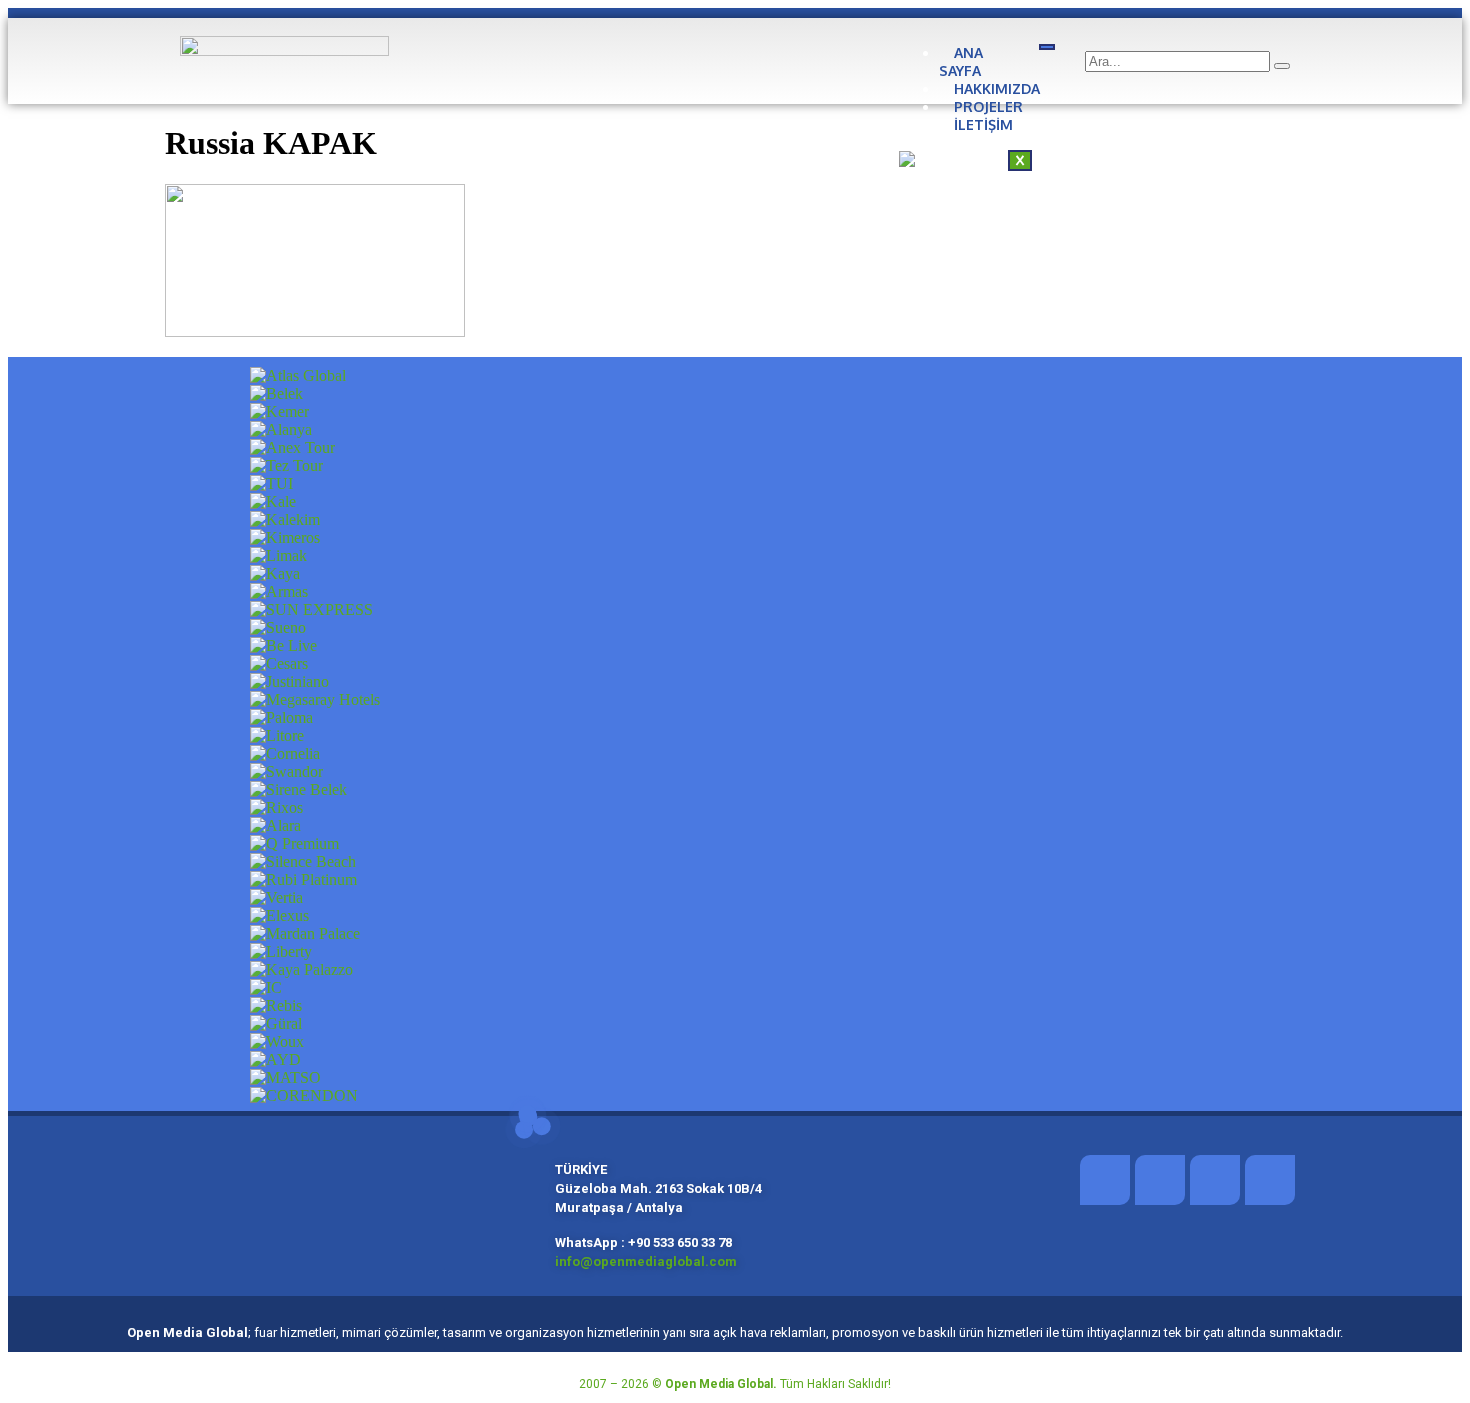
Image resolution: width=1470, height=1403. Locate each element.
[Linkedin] (1160, 1180)
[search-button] (1282, 66)
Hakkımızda (997, 88)
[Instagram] (1215, 1180)
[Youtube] (1270, 1180)
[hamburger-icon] (1047, 47)
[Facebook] (1105, 1180)
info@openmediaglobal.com (647, 1261)
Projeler (988, 106)
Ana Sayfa (961, 61)
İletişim (983, 124)
